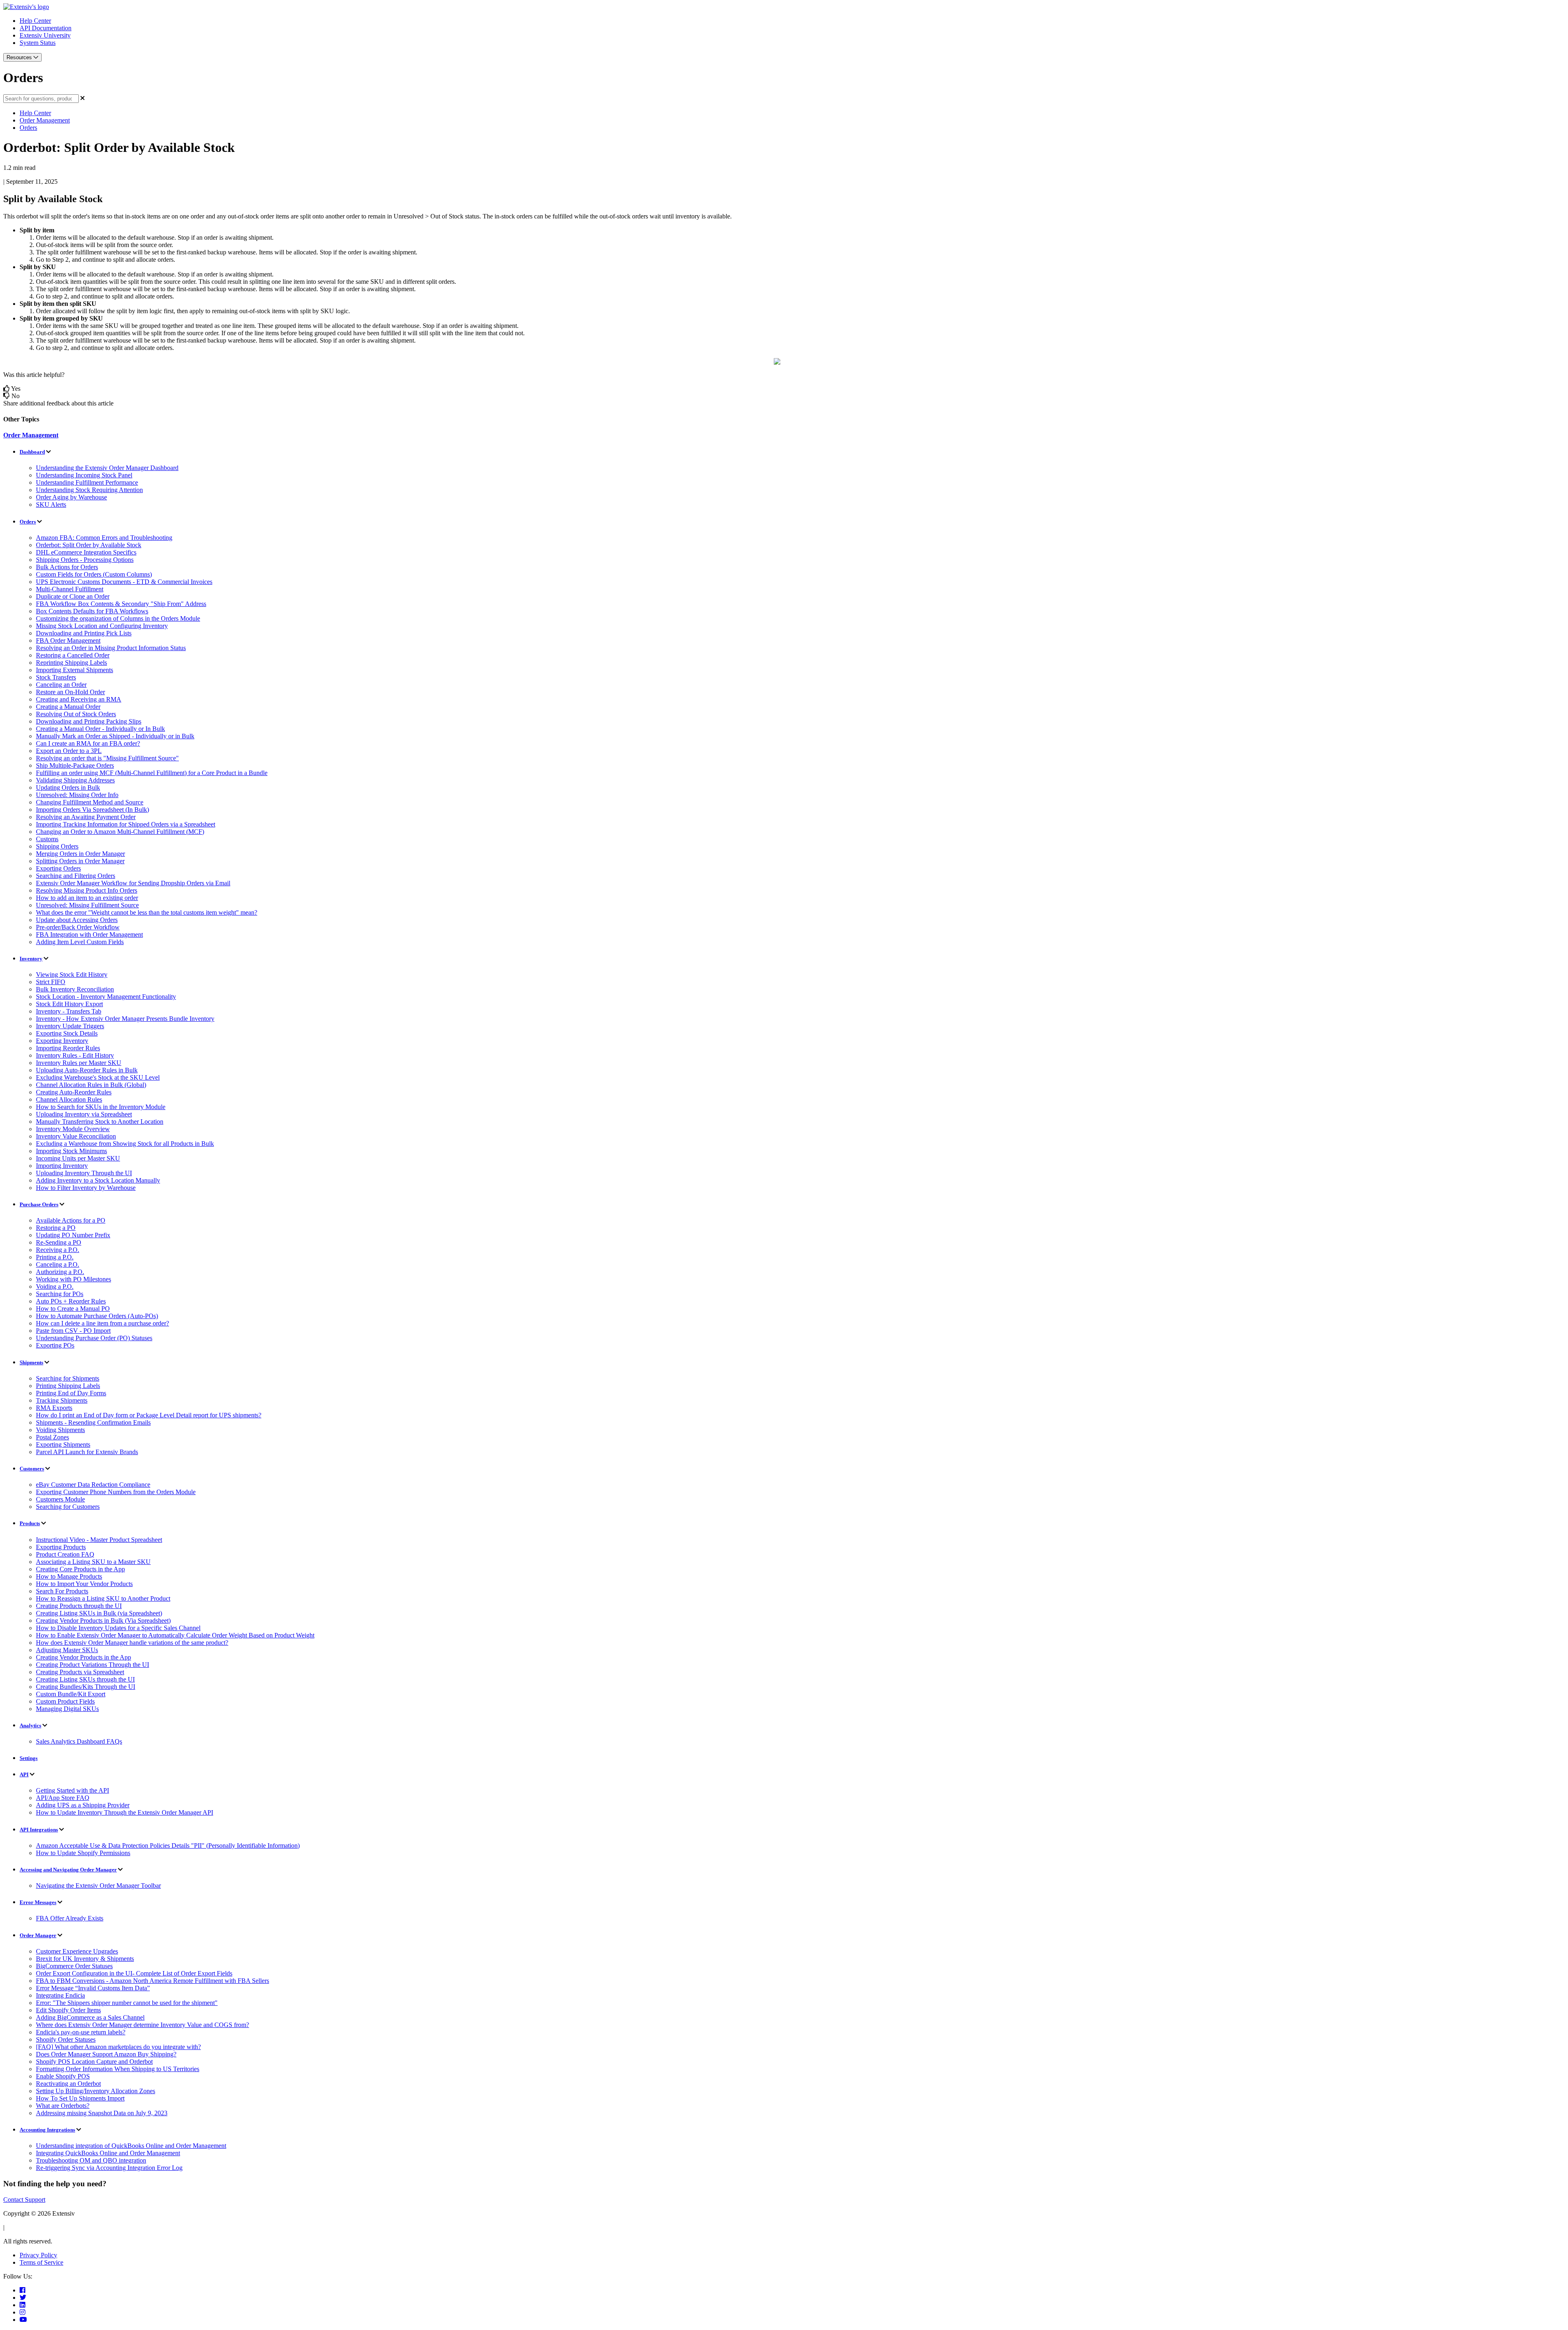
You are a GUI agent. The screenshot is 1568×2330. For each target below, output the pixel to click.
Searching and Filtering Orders (76, 876)
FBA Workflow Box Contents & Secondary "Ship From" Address (121, 604)
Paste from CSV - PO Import (73, 1331)
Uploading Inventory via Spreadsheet (84, 1114)
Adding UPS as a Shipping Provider (83, 1805)
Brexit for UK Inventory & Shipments (85, 1959)
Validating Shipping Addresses (75, 780)
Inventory (31, 959)
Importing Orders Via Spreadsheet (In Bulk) (92, 810)
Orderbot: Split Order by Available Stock (89, 545)
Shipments (31, 1362)
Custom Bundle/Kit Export (71, 1694)
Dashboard (32, 452)
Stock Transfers (56, 677)
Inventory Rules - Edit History (75, 1055)
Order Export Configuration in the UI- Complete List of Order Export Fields (134, 1973)
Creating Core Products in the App (80, 1569)
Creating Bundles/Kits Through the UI (86, 1687)
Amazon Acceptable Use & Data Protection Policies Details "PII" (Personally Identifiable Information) (168, 1846)
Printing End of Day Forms (71, 1393)
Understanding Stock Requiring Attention (89, 490)
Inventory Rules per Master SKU (79, 1063)
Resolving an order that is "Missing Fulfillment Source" (107, 758)
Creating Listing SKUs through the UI (85, 1679)
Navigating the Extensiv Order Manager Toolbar (98, 1886)
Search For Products (62, 1591)
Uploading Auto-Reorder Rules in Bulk (87, 1070)
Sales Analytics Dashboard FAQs (79, 1741)
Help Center (35, 21)
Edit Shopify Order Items (68, 2010)
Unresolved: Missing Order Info (77, 795)
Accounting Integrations (47, 2130)
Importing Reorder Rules (68, 1048)
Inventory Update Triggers (70, 1026)
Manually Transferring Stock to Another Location (100, 1122)
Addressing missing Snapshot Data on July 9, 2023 (102, 2113)
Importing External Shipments (75, 670)
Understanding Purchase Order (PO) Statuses (94, 1338)
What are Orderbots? (63, 2106)
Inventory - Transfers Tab (69, 1011)
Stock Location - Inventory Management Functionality (106, 997)
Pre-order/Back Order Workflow (78, 927)
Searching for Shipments (68, 1378)
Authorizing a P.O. (60, 1272)
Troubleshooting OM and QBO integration (91, 2160)
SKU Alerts (51, 505)
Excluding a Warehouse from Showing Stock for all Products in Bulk (125, 1144)
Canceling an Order (61, 685)
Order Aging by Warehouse (71, 497)
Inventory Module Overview (73, 1129)
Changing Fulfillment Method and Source (90, 802)
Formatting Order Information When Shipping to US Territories (118, 2069)
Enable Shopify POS (63, 2076)
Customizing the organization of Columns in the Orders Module (118, 618)
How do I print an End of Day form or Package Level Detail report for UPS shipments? (149, 1415)
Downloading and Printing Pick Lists (84, 633)
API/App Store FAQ (63, 1798)
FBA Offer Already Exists (70, 1918)
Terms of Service (41, 2262)
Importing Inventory (62, 1166)
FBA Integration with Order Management (89, 934)
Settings (29, 1758)
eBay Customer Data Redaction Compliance (93, 1485)
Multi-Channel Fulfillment (70, 589)
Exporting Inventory (62, 1041)
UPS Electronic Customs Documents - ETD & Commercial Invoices (124, 582)
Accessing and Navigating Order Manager (68, 1870)
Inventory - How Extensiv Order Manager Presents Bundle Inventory (125, 1019)
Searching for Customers (68, 1507)
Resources (20, 57)
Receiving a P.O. (58, 1250)
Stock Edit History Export (69, 1004)
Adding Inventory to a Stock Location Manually (98, 1180)
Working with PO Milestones (73, 1279)
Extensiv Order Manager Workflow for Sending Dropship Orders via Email (133, 883)
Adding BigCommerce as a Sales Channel (90, 2017)
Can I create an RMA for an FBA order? (88, 743)
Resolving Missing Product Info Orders (87, 890)
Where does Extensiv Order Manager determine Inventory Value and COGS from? (143, 2025)
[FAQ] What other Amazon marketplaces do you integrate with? (118, 2047)
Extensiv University (45, 35)
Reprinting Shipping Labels (71, 663)
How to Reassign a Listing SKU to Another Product (103, 1598)
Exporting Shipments (63, 1445)
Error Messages (38, 1902)
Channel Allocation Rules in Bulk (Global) (91, 1085)
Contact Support (24, 2200)
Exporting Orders (58, 868)
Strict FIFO (51, 982)
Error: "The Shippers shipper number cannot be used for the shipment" (127, 2003)
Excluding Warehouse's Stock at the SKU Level (98, 1077)
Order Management (45, 120)
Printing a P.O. (55, 1257)
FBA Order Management (68, 640)
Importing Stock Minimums (71, 1151)
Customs (47, 839)
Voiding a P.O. (55, 1286)
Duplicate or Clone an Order (73, 596)
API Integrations (39, 1830)
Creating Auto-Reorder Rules (74, 1092)
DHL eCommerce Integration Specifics (86, 552)
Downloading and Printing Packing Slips (89, 721)
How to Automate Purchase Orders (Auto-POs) (97, 1316)
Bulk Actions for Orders (67, 567)
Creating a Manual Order (68, 707)
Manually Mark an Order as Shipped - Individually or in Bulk (115, 736)
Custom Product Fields (65, 1701)
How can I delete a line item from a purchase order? (102, 1323)
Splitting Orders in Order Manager (80, 861)
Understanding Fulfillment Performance (87, 482)
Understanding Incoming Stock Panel (84, 475)
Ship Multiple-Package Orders (75, 765)
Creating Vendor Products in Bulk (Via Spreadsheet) (103, 1621)
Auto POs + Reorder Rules (71, 1301)
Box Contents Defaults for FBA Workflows (92, 611)
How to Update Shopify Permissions (83, 1853)
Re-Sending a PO (59, 1242)
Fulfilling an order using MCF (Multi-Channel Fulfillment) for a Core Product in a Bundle (152, 773)
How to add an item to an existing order (87, 898)
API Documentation (46, 28)
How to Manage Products (69, 1576)
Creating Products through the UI (79, 1606)
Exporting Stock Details (67, 1033)
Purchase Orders (39, 1204)
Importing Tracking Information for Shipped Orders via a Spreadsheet (126, 824)
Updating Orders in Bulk (68, 787)
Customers (32, 1469)
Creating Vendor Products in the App (84, 1657)
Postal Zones (52, 1437)
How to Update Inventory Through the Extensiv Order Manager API (125, 1812)
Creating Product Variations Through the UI (92, 1665)
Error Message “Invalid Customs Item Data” (93, 1988)
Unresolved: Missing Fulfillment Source (87, 905)
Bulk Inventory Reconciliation (75, 989)
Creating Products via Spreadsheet (80, 1672)
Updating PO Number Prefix (73, 1235)
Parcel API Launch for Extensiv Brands (87, 1452)
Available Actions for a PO (71, 1220)
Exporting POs (55, 1345)
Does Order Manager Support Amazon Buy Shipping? (106, 2054)
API (24, 1774)
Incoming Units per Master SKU (78, 1158)
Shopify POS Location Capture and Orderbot (94, 2062)
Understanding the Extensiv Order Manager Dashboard (107, 468)
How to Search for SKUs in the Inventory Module (101, 1107)
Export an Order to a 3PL (69, 751)
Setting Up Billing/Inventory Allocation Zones (96, 2091)
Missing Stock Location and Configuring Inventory (102, 626)
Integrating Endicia (60, 1995)
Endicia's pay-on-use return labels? (81, 2032)
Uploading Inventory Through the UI (84, 1173)
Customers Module (60, 1499)
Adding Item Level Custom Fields (80, 942)
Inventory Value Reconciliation (76, 1136)
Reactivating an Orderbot (68, 2084)
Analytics (30, 1725)
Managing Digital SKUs (67, 1709)
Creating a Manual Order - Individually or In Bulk (100, 729)
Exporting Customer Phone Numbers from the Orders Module (116, 1492)
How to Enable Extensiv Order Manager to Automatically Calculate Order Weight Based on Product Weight (175, 1635)
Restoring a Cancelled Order (73, 655)
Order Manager (38, 1935)
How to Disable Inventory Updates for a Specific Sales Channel (118, 1628)
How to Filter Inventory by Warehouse (86, 1188)
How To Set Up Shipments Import (80, 2098)
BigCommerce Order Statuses (74, 1966)
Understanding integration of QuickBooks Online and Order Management (131, 2146)
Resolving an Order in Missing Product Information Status (111, 648)
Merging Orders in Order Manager (80, 854)
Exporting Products (61, 1547)
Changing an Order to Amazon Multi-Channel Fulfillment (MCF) (120, 832)
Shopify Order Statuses (66, 2039)
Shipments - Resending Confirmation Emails (93, 1422)
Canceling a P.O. (58, 1264)
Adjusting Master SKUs (67, 1650)
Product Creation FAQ (65, 1554)
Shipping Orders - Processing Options (85, 560)
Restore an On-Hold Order (70, 692)
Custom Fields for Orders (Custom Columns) (94, 574)
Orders (28, 128)
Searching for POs (60, 1294)
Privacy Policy (38, 2255)
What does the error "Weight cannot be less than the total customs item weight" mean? (147, 912)
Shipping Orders (57, 846)
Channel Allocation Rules (69, 1099)
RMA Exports (54, 1408)
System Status (38, 43)
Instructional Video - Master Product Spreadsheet (99, 1540)
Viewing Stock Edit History (72, 975)
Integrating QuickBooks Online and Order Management (108, 2153)
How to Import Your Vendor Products (84, 1584)
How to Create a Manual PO (73, 1309)
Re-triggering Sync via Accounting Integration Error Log (109, 2168)
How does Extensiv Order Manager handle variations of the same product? (132, 1643)
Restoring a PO (56, 1228)
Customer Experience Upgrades (77, 1951)
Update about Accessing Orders (77, 920)
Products (30, 1523)
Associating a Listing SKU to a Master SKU (93, 1562)
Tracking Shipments (62, 1400)
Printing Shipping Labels (68, 1386)
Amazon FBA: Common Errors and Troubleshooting (104, 538)
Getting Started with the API (72, 1790)
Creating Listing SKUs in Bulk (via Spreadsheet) (99, 1613)
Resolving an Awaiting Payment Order (86, 817)
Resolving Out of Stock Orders (76, 714)
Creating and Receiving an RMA (79, 699)
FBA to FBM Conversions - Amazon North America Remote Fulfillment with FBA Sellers (153, 1981)
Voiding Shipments (60, 1430)
